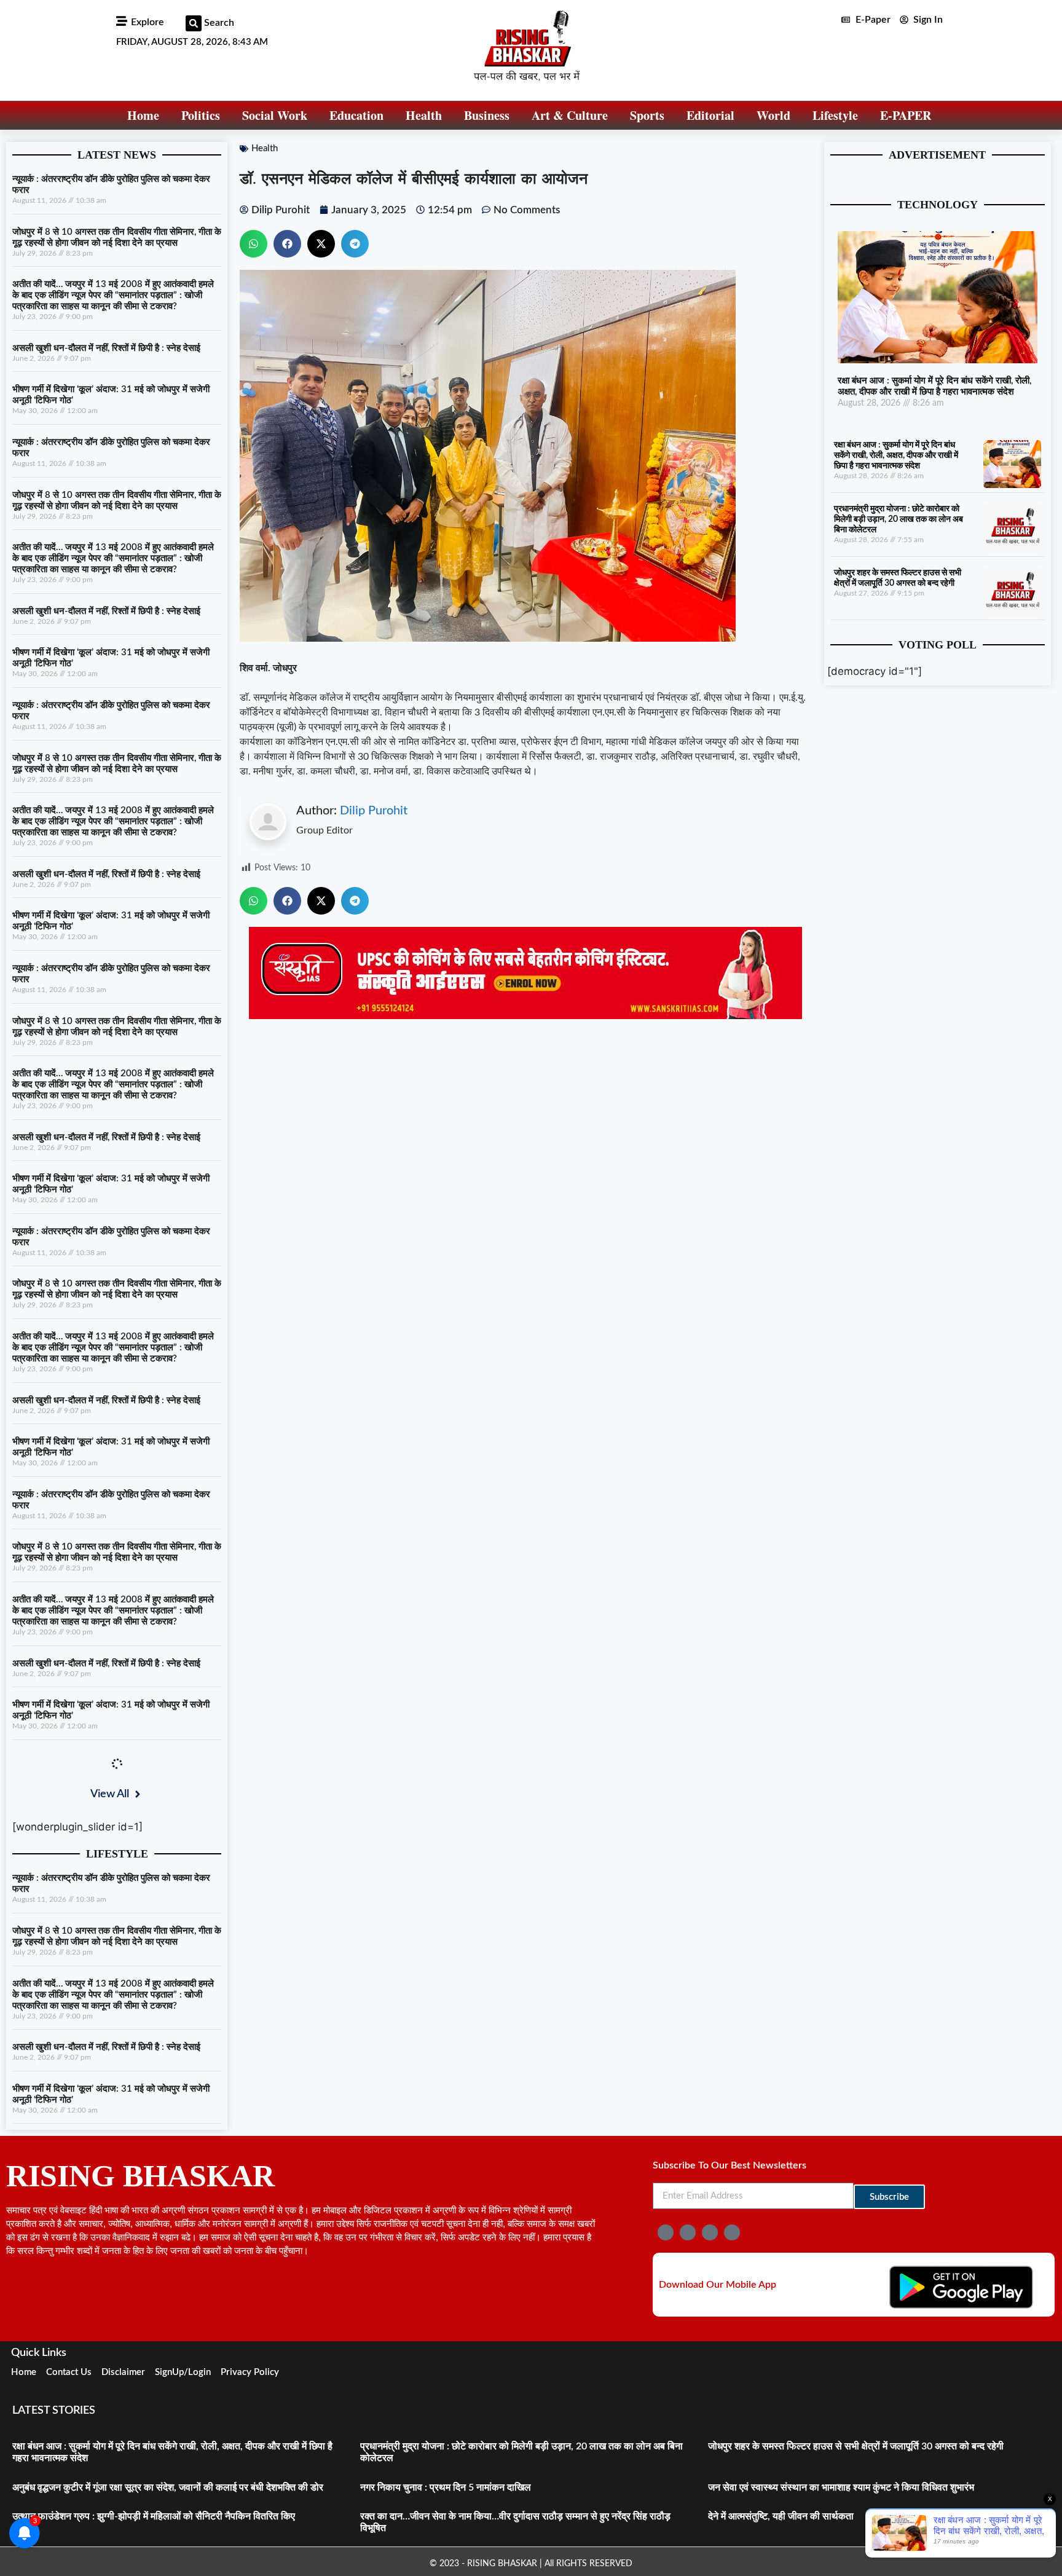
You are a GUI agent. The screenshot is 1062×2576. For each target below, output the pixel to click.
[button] (194, 23)
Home (143, 115)
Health (424, 115)
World (773, 115)
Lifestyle (835, 115)
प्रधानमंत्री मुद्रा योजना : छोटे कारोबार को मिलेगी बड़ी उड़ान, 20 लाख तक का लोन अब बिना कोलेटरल (899, 519)
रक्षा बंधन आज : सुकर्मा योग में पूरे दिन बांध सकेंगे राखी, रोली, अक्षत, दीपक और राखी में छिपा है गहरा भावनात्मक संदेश (896, 455)
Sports (647, 115)
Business (487, 115)
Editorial (710, 115)
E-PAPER (906, 115)
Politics (201, 115)
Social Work (275, 115)
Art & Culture (570, 115)
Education (356, 115)
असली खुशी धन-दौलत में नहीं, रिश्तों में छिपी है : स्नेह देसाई (106, 348)
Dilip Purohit (374, 811)
